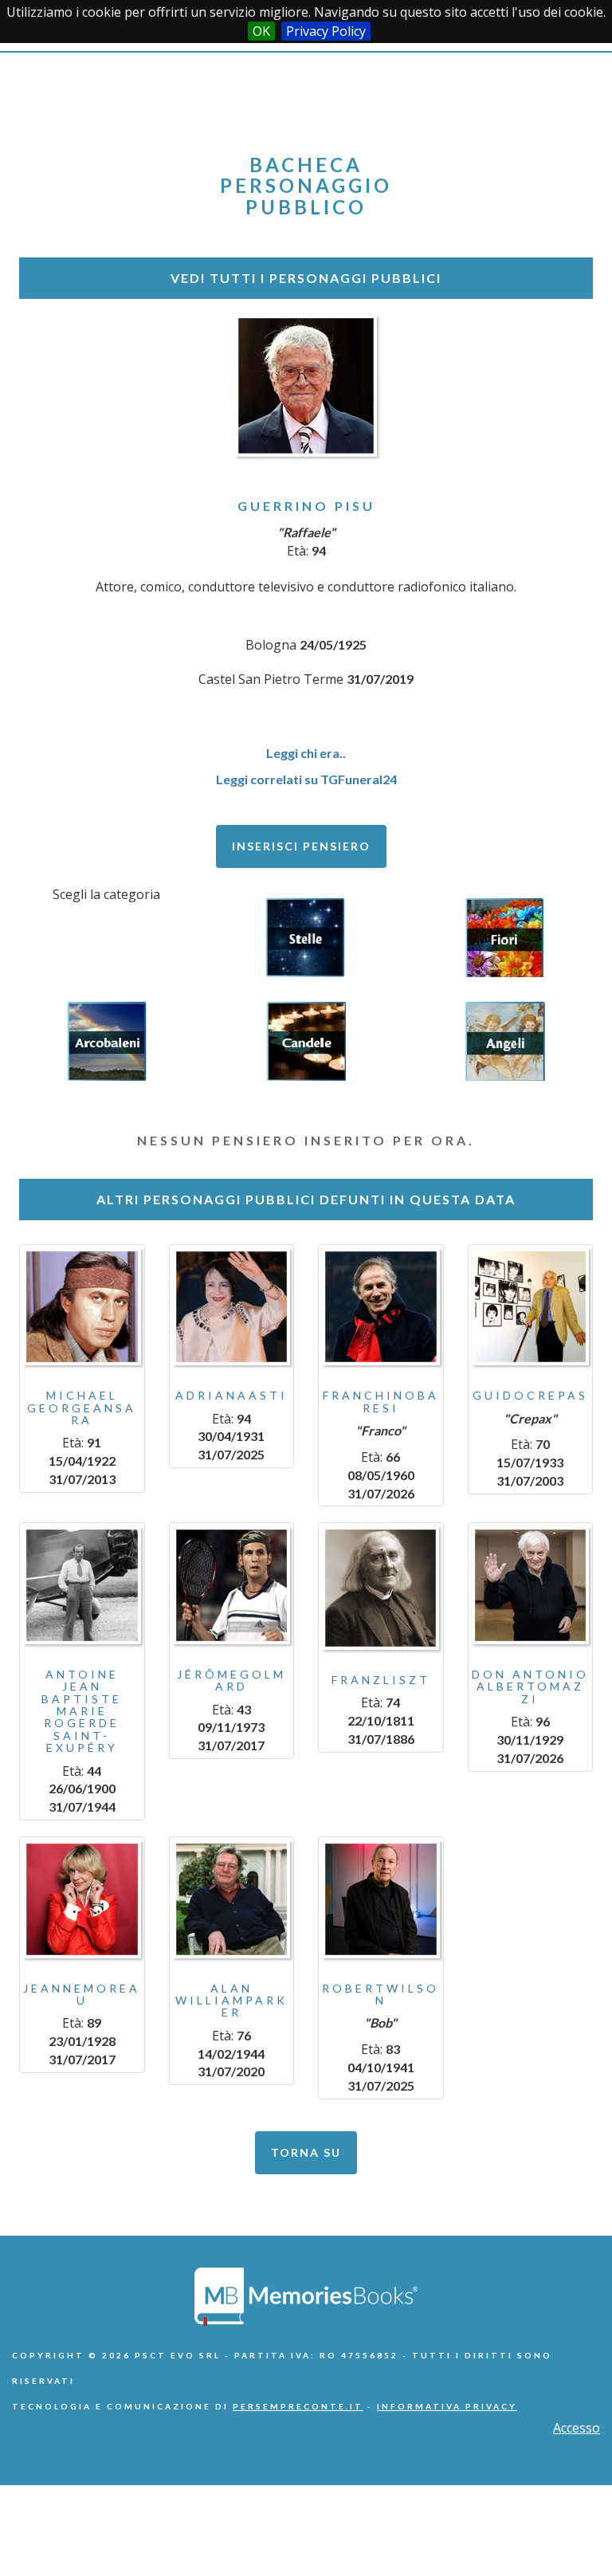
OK (261, 31)
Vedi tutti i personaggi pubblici (306, 278)
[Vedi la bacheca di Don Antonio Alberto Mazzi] (531, 1585)
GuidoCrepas (530, 1395)
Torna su (306, 2152)
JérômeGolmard (231, 1680)
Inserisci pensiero (301, 846)
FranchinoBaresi (381, 1401)
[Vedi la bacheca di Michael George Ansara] (82, 1307)
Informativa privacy (447, 2406)
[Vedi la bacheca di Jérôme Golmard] (232, 1585)
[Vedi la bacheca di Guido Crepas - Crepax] (531, 1307)
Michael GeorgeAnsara (82, 1408)
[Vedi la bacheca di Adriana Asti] (232, 1307)
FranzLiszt (381, 1680)
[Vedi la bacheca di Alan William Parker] (232, 1899)
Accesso (577, 2428)
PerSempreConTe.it (298, 2406)
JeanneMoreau (82, 1994)
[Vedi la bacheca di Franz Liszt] (381, 1588)
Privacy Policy (326, 31)
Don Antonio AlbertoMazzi (530, 1687)
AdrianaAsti (231, 1395)
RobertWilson (381, 1994)
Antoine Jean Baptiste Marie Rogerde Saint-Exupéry (82, 1711)
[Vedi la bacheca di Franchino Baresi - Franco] (381, 1307)
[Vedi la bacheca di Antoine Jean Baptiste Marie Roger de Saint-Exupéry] (82, 1585)
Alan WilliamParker (231, 2001)
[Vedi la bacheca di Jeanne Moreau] (82, 1899)
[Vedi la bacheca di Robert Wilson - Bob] (381, 1899)
